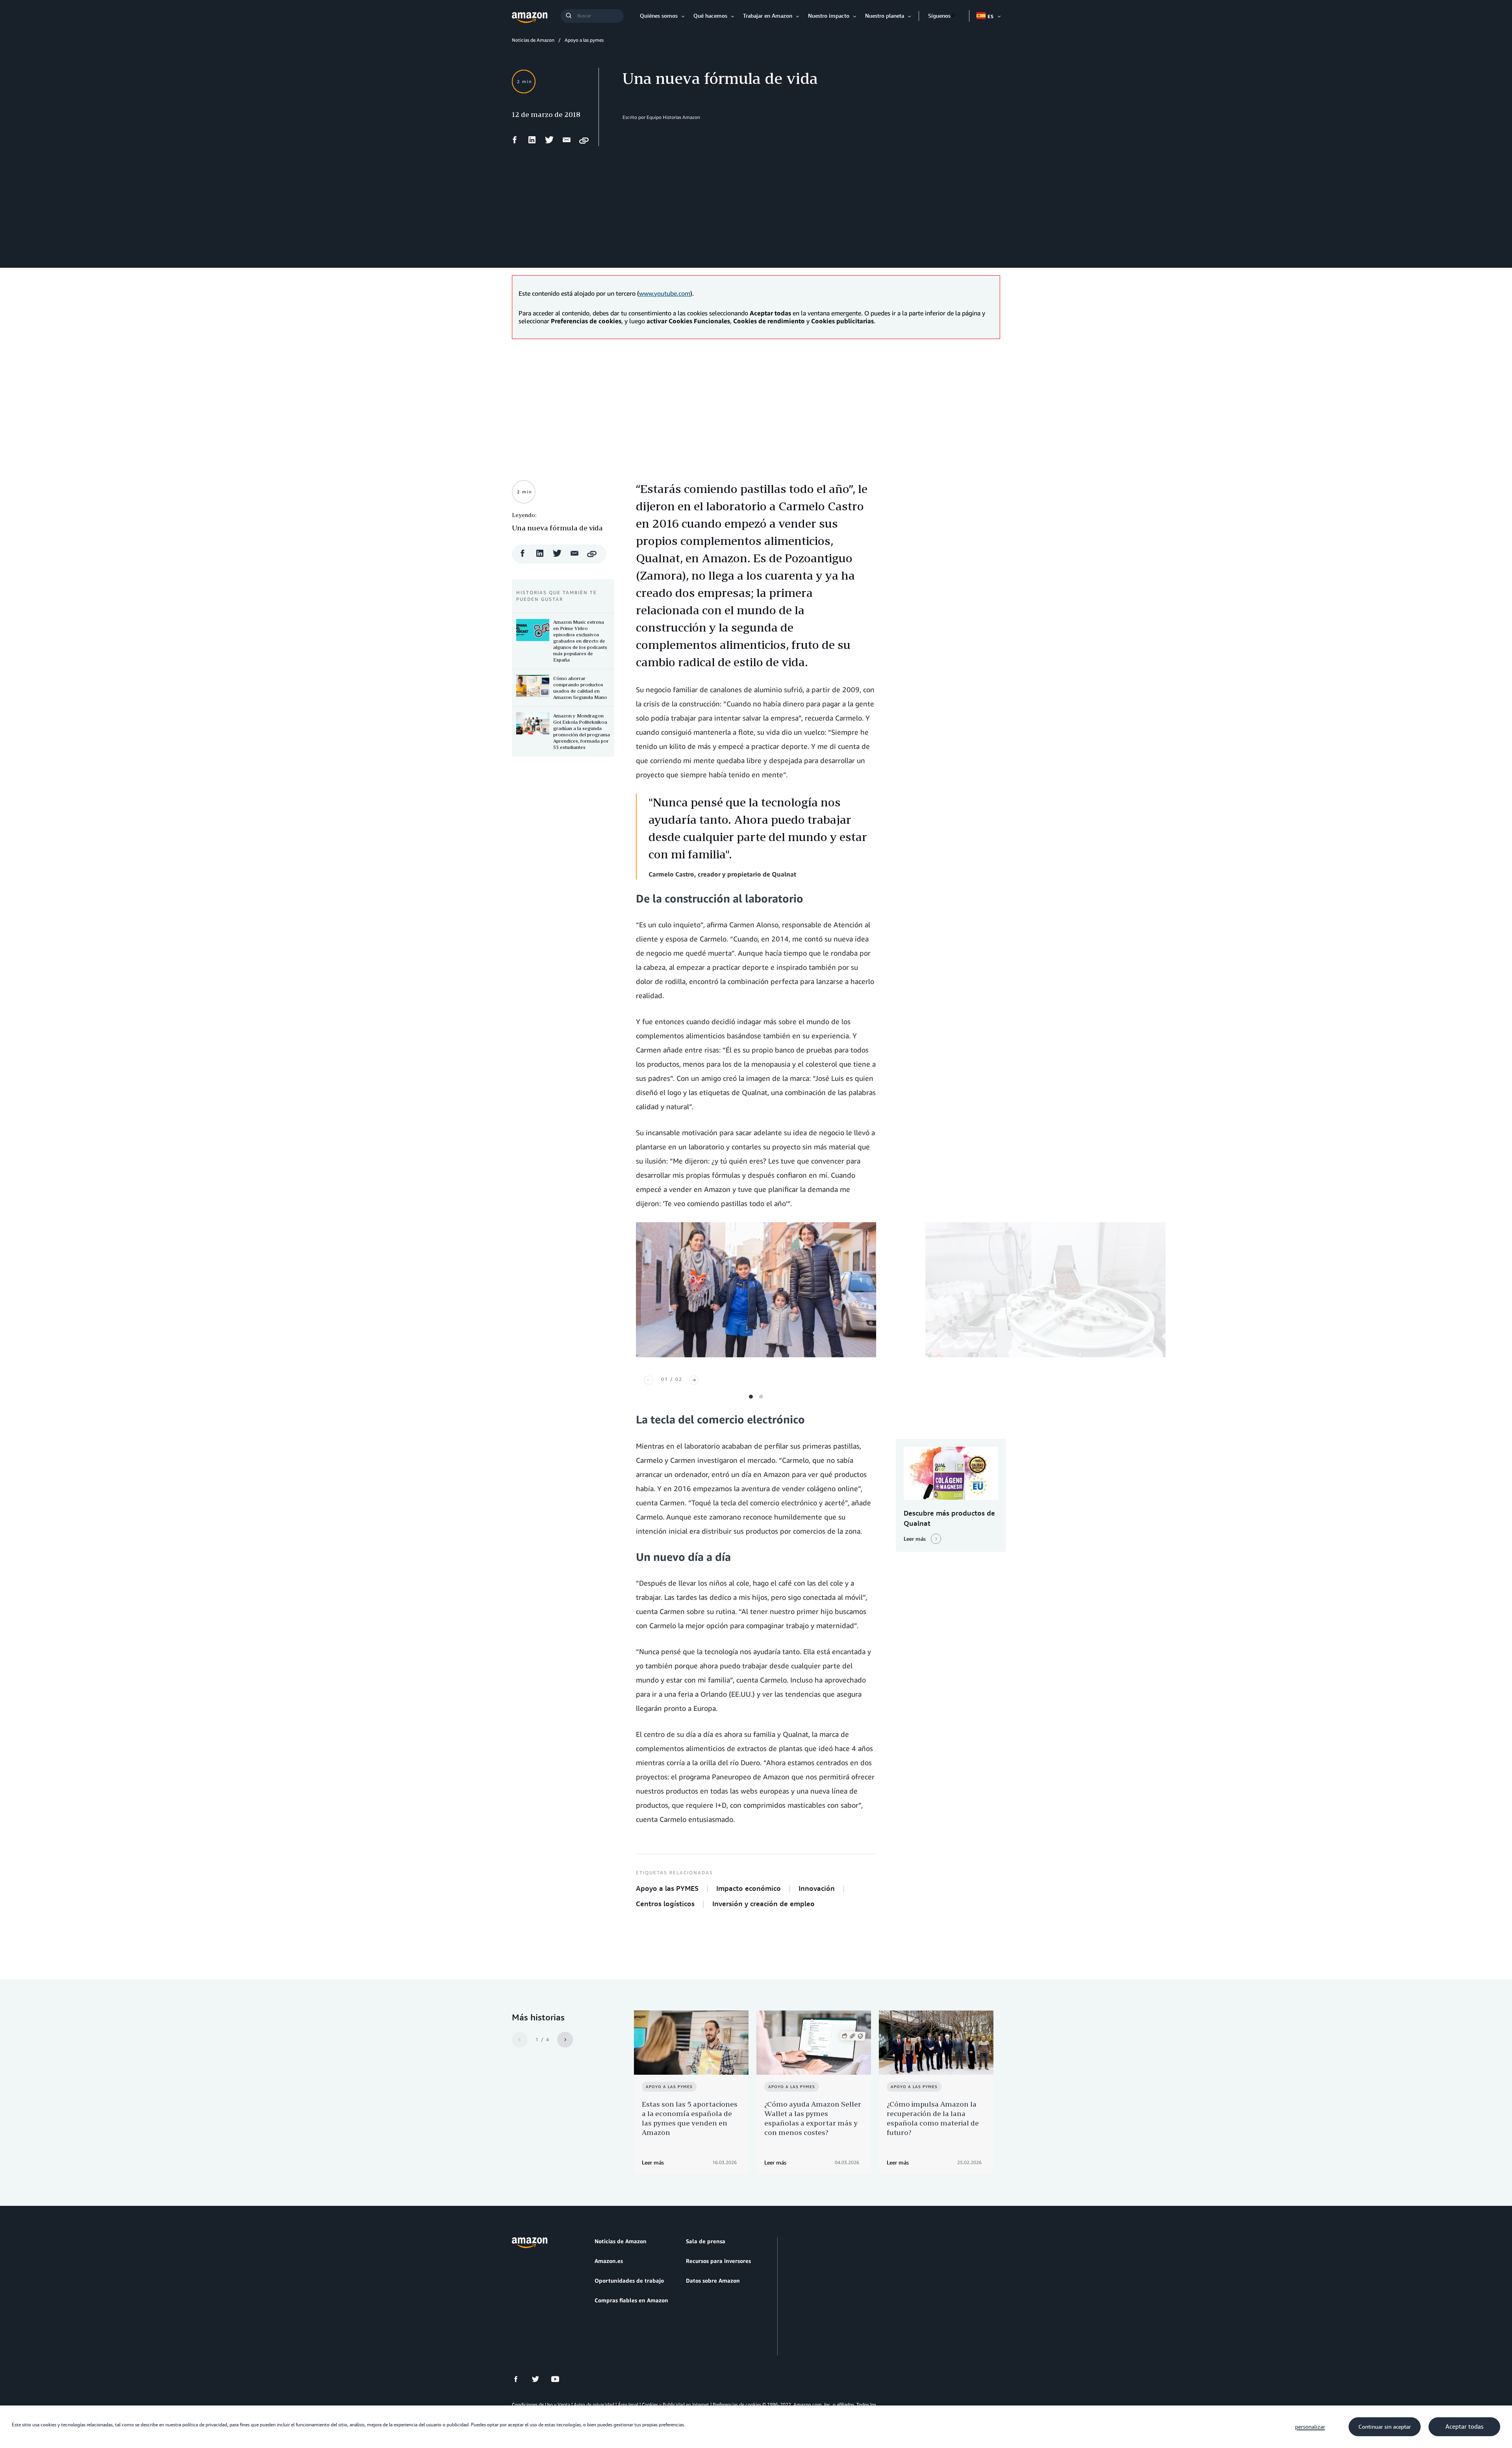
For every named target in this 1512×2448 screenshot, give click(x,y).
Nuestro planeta (885, 16)
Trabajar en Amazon (768, 16)
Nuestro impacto (829, 16)
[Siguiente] (694, 1380)
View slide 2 (761, 1397)
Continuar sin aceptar (1385, 2427)
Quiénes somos (659, 16)
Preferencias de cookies (737, 2404)
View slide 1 (751, 1397)
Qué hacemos (710, 16)
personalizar (1310, 2427)
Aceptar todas (1464, 2427)
